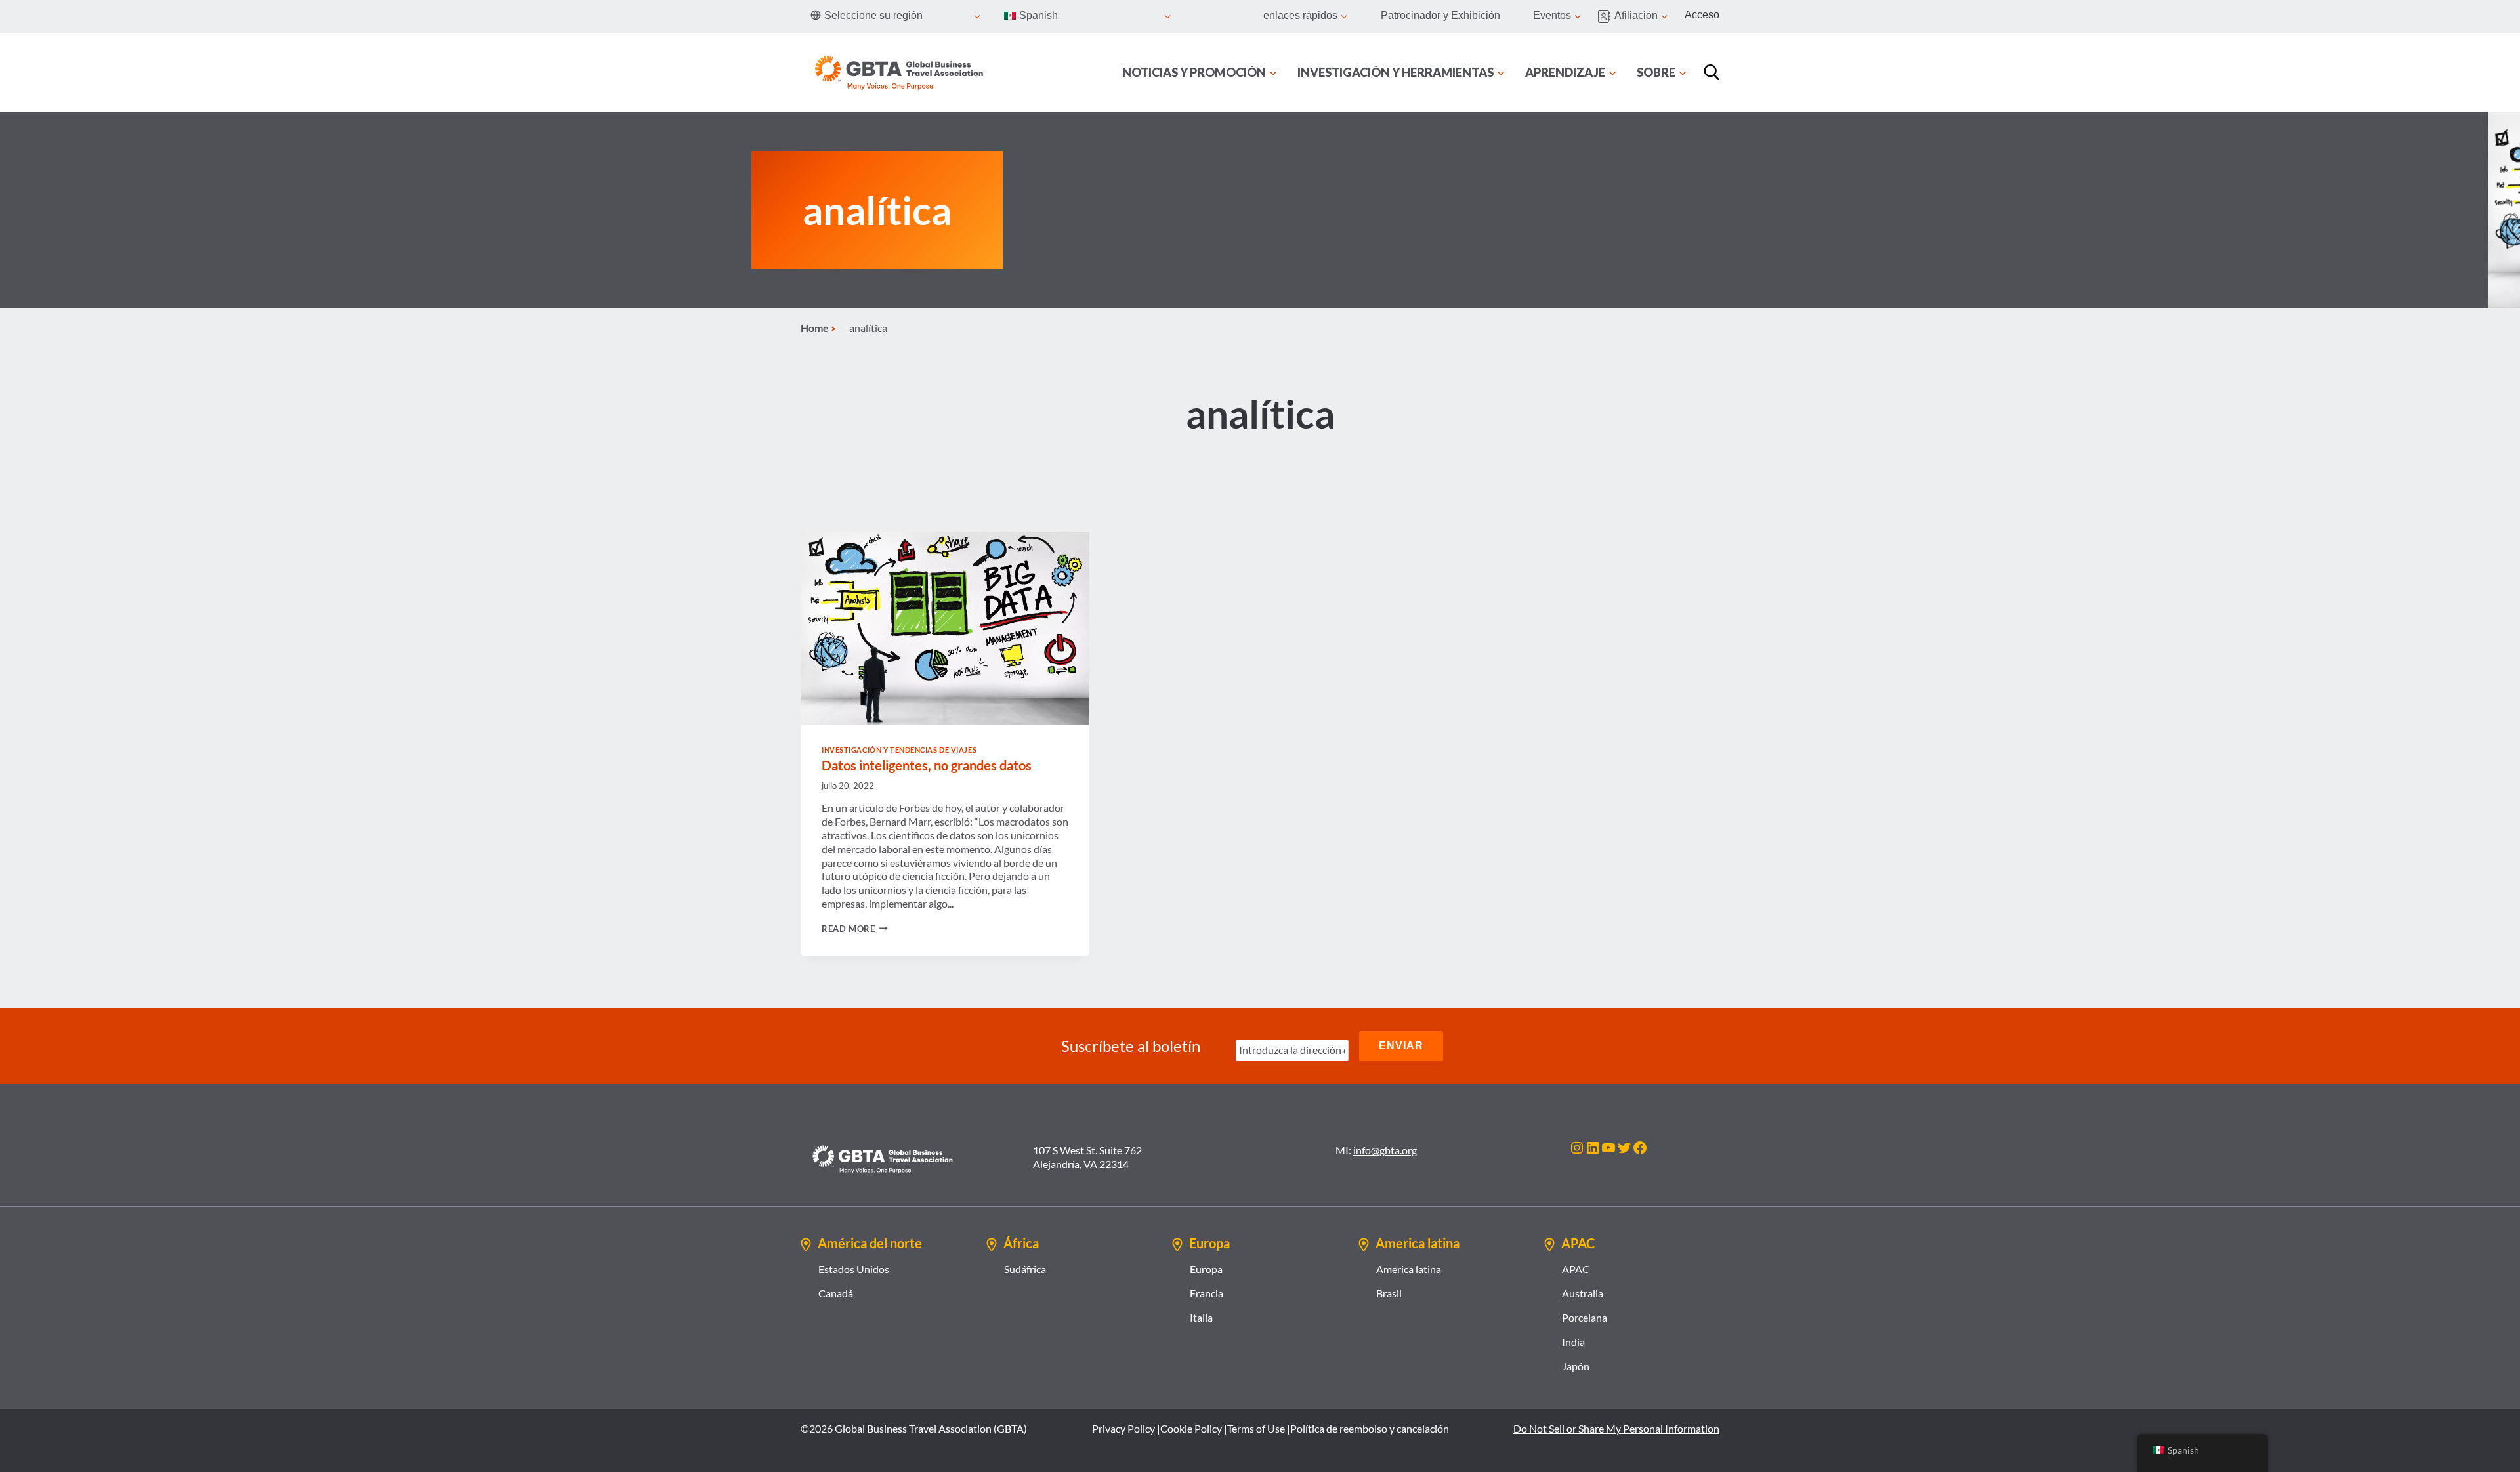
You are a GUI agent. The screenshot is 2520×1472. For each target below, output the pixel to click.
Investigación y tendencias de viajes (899, 750)
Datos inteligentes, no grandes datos (927, 765)
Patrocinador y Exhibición (1440, 15)
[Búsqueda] (1711, 72)
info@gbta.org (1385, 1150)
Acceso (1702, 15)
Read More (855, 929)
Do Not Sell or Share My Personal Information (1616, 1428)
